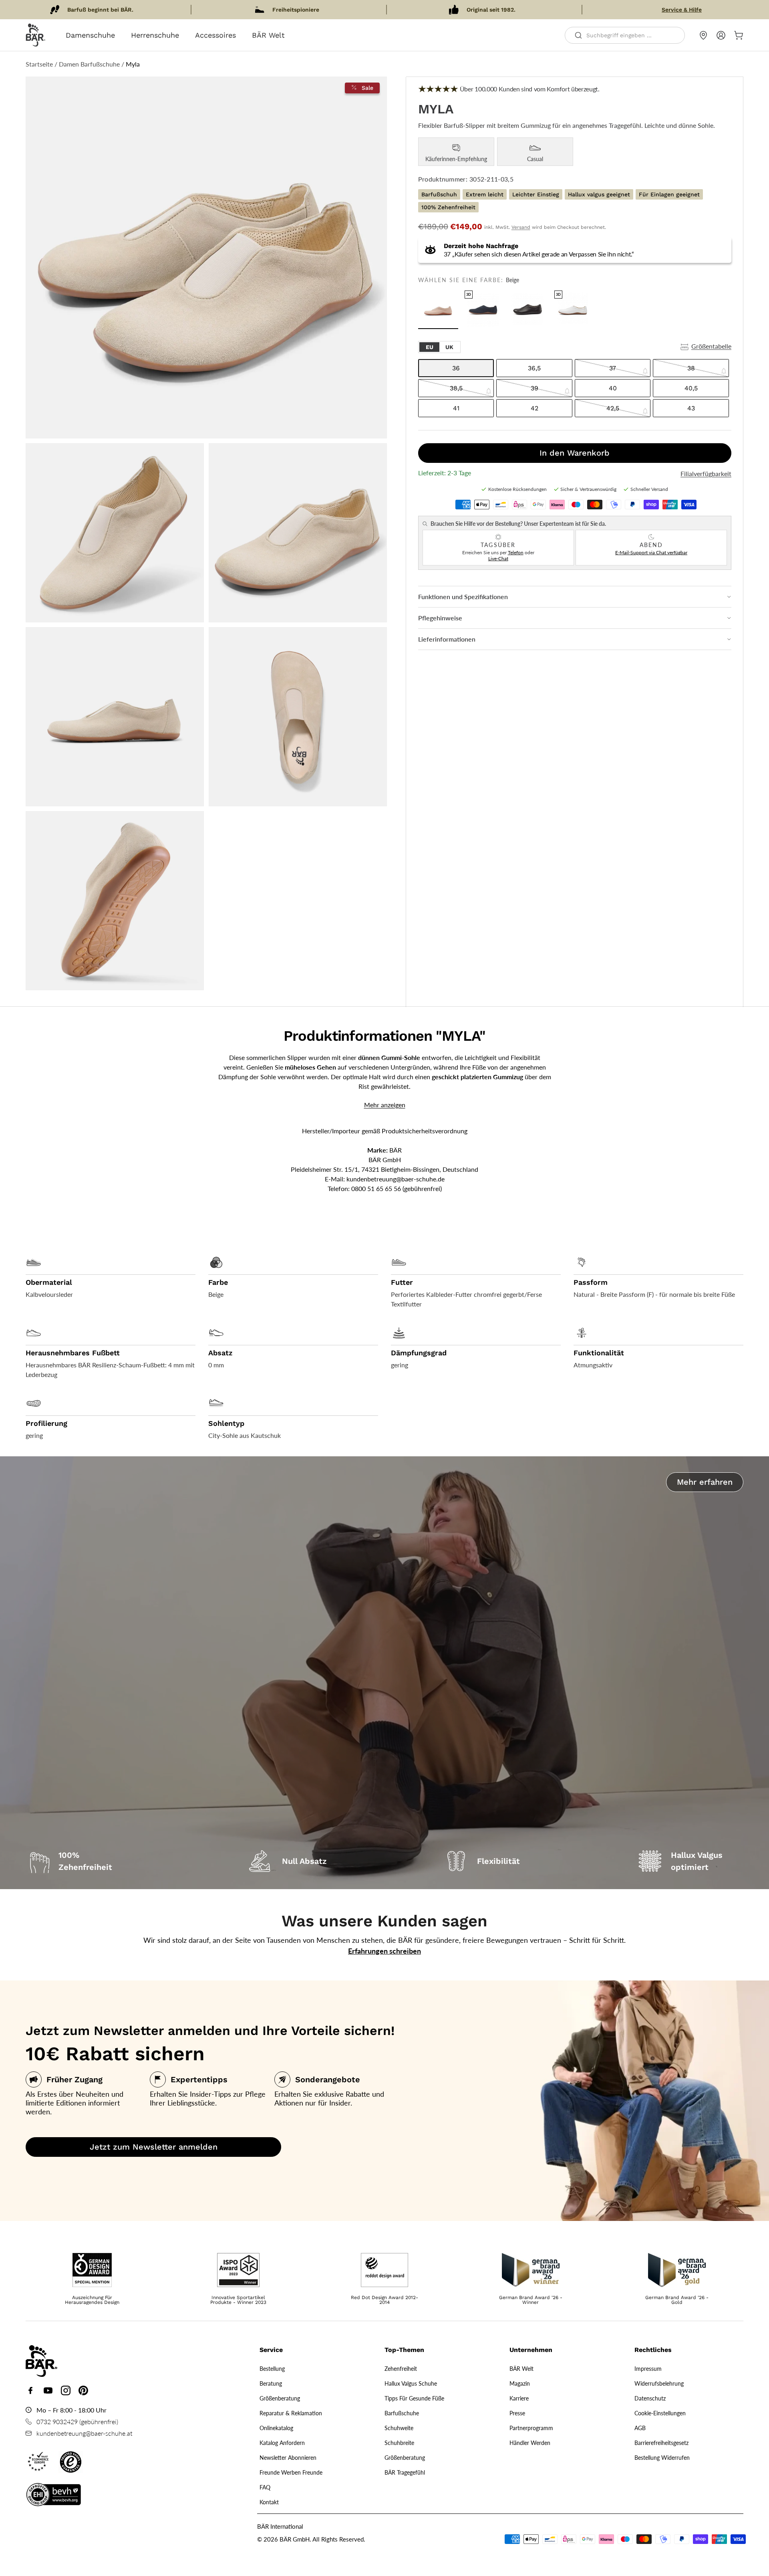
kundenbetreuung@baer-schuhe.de (396, 1179)
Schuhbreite (399, 2443)
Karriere (519, 2398)
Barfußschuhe (402, 2413)
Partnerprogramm (531, 2428)
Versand (521, 227)
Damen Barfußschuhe (89, 64)
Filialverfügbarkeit (706, 474)
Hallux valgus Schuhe (411, 2383)
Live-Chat (498, 558)
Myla (133, 64)
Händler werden (530, 2443)
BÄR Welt (268, 35)
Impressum (648, 2369)
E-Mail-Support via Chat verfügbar (651, 552)
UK (449, 347)
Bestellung (272, 2369)
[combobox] (625, 35)
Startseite (39, 64)
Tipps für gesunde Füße (414, 2398)
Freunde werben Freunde (291, 2472)
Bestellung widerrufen (662, 2458)
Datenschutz (650, 2398)
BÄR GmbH (295, 2539)
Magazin (520, 2383)
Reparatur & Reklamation (291, 2413)
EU (430, 347)
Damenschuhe (90, 35)
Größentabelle (711, 346)
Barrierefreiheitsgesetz (661, 2443)
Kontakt (269, 2502)
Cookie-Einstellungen (660, 2413)
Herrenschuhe (155, 35)
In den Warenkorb (575, 453)
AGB (640, 2428)
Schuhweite (399, 2428)
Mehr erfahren (705, 1482)
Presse (517, 2413)
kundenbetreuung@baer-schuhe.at (84, 2433)
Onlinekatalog (276, 2428)
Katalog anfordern (282, 2443)
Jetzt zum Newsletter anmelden (154, 2147)
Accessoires (215, 35)
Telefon (516, 552)
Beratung (271, 2383)
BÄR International (280, 2526)
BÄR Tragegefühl (405, 2472)
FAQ (265, 2487)
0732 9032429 (57, 2422)
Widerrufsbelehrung (659, 2383)
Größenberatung (280, 2398)
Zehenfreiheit (401, 2369)
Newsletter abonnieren (288, 2458)
